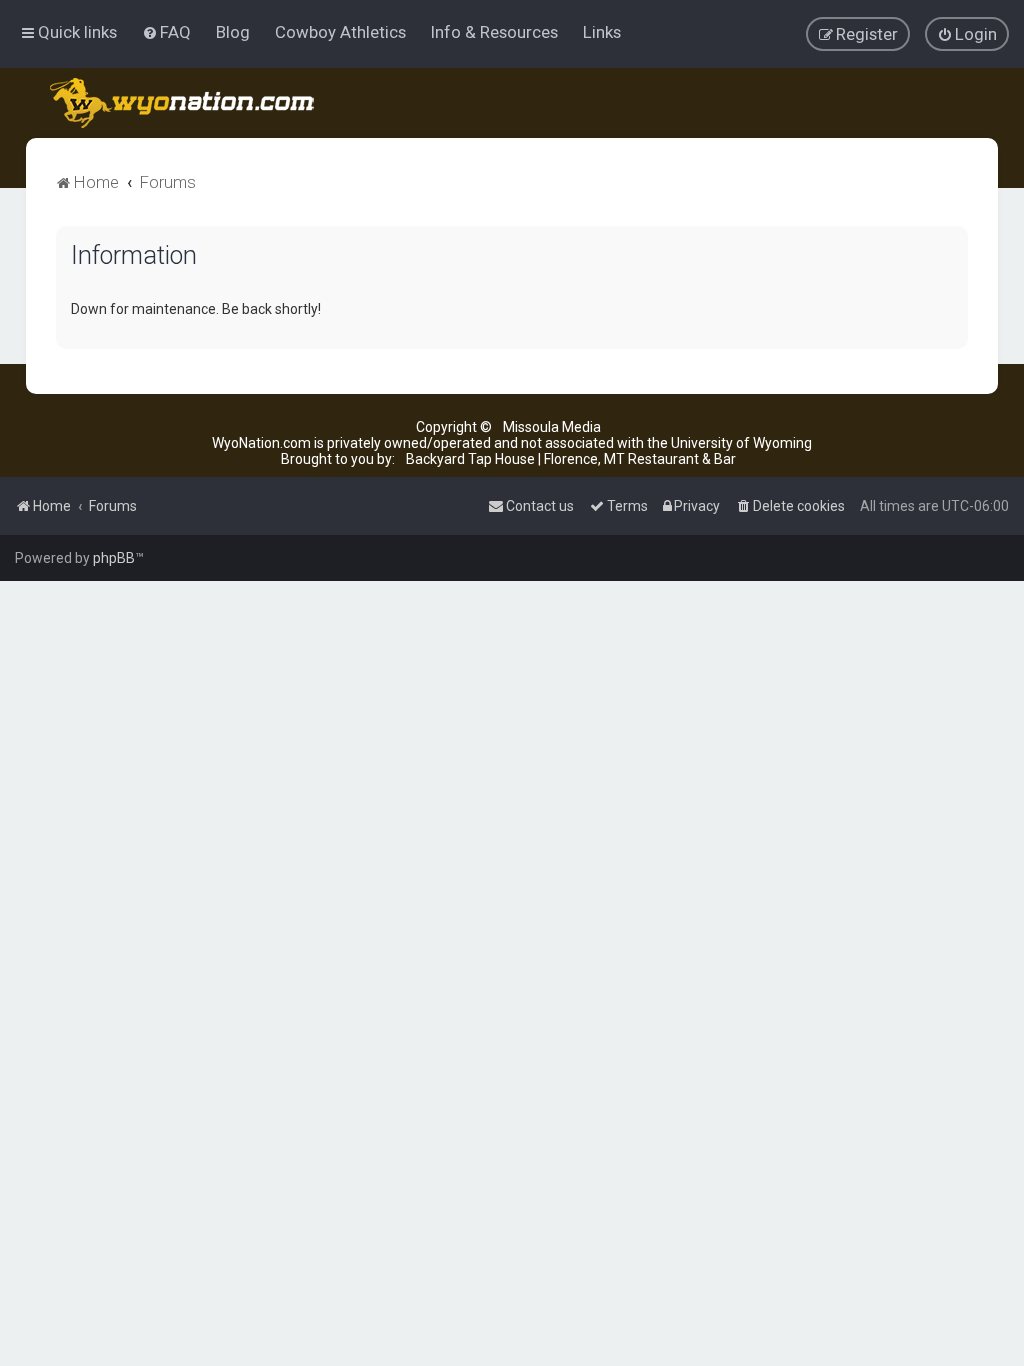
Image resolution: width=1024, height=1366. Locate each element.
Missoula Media (552, 427)
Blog (233, 32)
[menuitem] (166, 32)
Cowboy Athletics (340, 32)
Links (602, 32)
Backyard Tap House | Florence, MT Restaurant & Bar (571, 459)
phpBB (114, 558)
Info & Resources (494, 32)
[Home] (183, 103)
